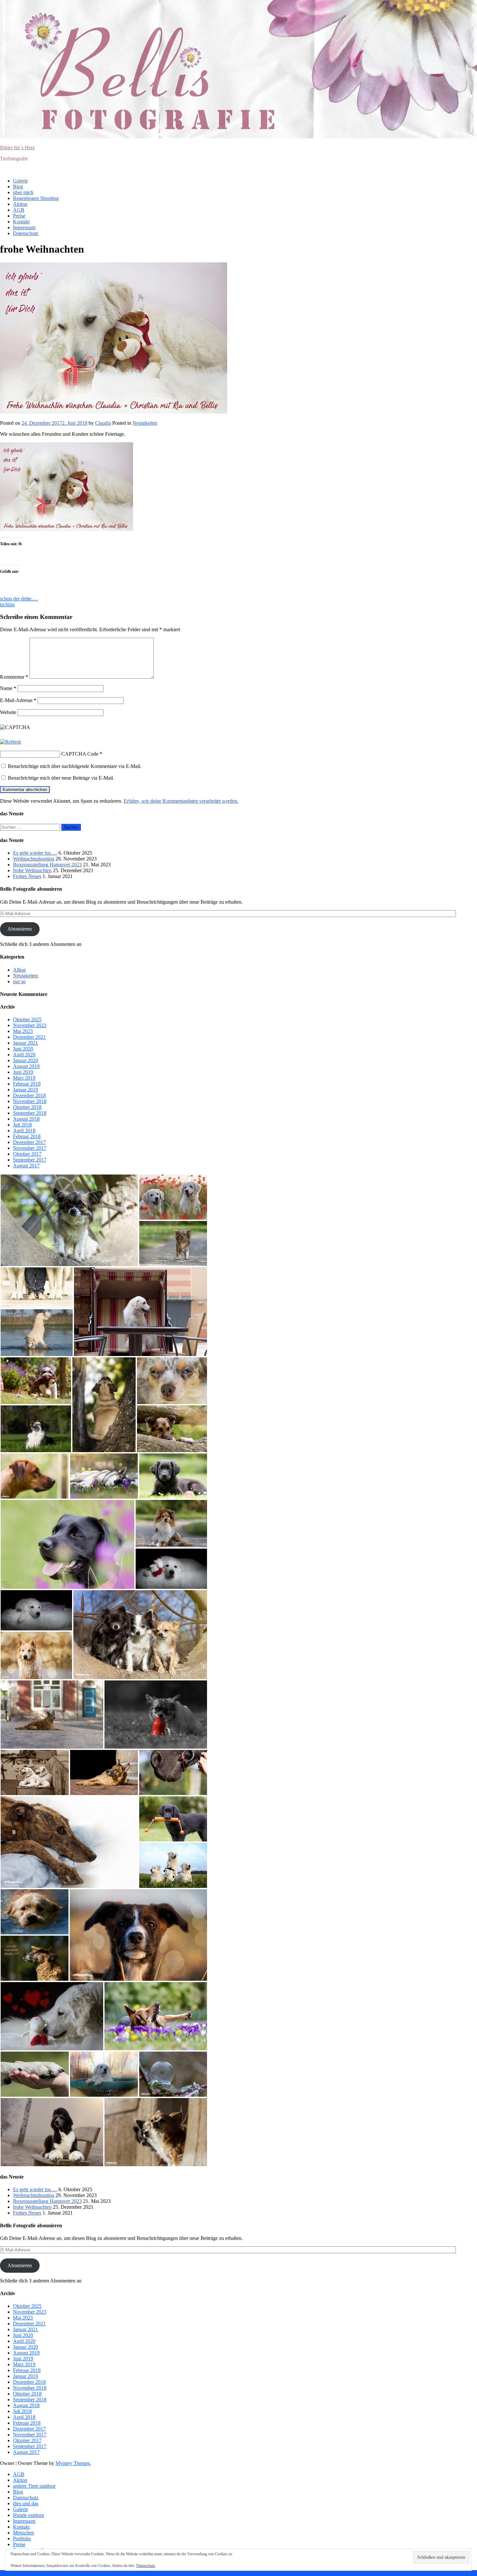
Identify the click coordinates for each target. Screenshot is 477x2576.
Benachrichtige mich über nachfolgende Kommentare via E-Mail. (75, 766)
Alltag (19, 970)
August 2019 (26, 1066)
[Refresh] (11, 742)
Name (8, 688)
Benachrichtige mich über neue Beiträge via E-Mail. (61, 778)
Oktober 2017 (27, 1154)
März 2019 (24, 1078)
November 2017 (30, 1148)
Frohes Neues (27, 876)
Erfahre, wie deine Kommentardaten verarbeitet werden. (181, 801)
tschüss (7, 604)
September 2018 (30, 1113)
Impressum (24, 227)
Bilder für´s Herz (17, 148)
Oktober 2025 (27, 1019)
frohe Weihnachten (32, 870)
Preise (19, 216)
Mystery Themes (73, 2463)
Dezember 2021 (29, 1037)
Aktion (20, 204)
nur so (19, 981)
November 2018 (30, 1101)
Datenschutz (26, 233)
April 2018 (24, 1131)
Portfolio (22, 2538)
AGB (19, 210)
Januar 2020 (25, 1060)
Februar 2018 (27, 1136)
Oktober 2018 (27, 1107)
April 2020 (24, 1055)
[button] (69, 1220)
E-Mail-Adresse (18, 700)
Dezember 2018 (29, 1095)
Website (8, 712)
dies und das (26, 2503)
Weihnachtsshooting (34, 859)
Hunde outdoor (29, 2515)
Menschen (24, 2533)
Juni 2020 (23, 1049)
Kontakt (21, 222)
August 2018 (26, 1119)
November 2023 (30, 1025)
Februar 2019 (27, 1084)
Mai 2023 (23, 1031)
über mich (23, 192)
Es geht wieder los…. (35, 853)
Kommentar (14, 677)
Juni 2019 (23, 1072)
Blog (18, 187)
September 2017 (30, 1160)
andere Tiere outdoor (34, 2486)
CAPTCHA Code (80, 754)
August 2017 (26, 1166)
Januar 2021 (25, 1043)
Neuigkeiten (145, 423)
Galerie (20, 181)
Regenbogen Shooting (36, 198)
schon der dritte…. (19, 599)
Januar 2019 (25, 1090)
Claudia (103, 423)
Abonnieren (20, 929)
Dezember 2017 (29, 1142)
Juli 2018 (22, 1125)
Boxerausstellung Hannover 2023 (47, 865)
